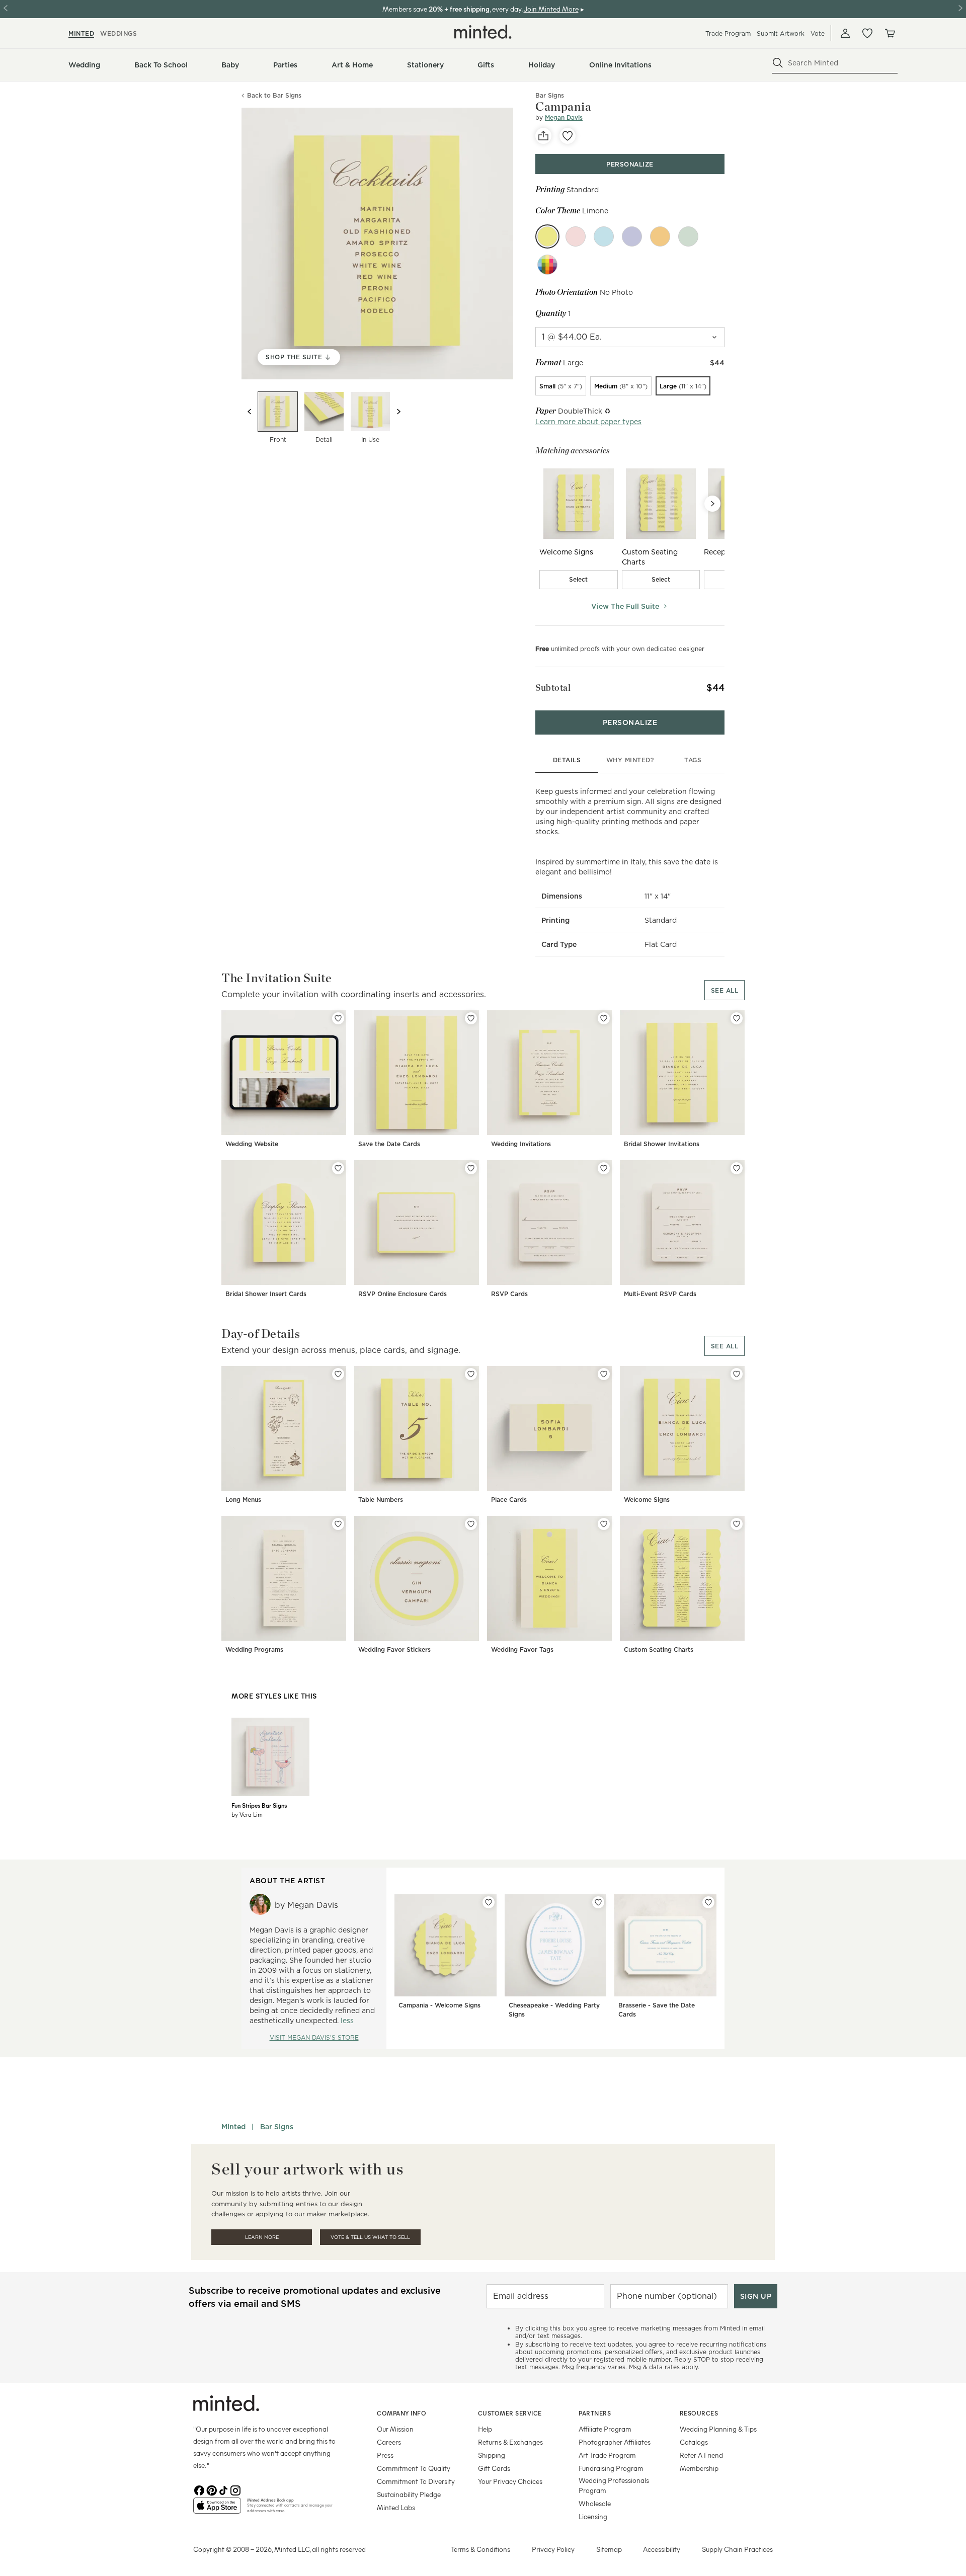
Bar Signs (277, 2127)
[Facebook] (199, 2489)
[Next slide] (398, 412)
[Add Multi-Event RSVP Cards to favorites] (737, 1168)
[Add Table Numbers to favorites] (471, 1374)
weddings (118, 33)
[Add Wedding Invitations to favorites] (604, 1018)
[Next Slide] (712, 504)
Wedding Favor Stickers (394, 1649)
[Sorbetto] (660, 236)
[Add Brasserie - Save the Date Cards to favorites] (708, 1902)
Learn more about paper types (588, 422)
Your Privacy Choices (510, 2481)
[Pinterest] (211, 2489)
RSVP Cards (509, 1294)
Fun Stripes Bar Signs (259, 1805)
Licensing (593, 2516)
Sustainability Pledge (409, 2494)
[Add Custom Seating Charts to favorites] (737, 1524)
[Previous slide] (250, 412)
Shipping (492, 2455)
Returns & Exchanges (510, 2442)
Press (385, 2455)
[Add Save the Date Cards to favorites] (471, 1018)
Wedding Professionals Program (614, 2485)
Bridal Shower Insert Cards (266, 1294)
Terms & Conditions (480, 2549)
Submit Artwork (781, 33)
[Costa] (604, 236)
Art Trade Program (607, 2455)
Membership (699, 2468)
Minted (233, 2127)
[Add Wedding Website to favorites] (338, 1018)
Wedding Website (252, 1144)
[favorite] (568, 136)
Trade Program (728, 33)
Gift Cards (494, 2468)
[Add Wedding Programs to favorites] (338, 1524)
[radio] (561, 386)
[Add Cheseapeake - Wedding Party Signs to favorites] (598, 1902)
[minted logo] (483, 32)
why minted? (630, 760)
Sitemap (609, 2549)
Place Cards (509, 1500)
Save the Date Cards (389, 1144)
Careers (389, 2442)
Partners (595, 2413)
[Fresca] (688, 236)
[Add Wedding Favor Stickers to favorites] (471, 1524)
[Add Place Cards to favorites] (604, 1374)
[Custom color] (547, 265)
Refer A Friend (701, 2455)
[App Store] (217, 2510)
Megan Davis (564, 117)
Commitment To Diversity (416, 2481)
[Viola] (632, 236)
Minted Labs (396, 2507)
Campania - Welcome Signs (439, 2005)
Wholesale (595, 2503)
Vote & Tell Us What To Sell (370, 2237)
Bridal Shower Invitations (662, 1144)
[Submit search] (778, 63)
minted (81, 33)
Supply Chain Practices (737, 2549)
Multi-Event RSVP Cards (660, 1294)
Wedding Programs (254, 1649)
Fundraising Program (611, 2468)
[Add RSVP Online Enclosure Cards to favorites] (471, 1168)
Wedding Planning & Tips (718, 2429)
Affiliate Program (605, 2429)
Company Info (401, 2413)
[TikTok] (223, 2489)
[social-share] (543, 136)
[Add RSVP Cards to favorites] (604, 1168)
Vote (818, 33)
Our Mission (395, 2429)
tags (693, 760)
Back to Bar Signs (274, 96)
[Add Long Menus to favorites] (338, 1374)
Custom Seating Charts (659, 1649)
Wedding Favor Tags (522, 1649)
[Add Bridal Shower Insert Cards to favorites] (338, 1168)
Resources (699, 2413)
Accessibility (662, 2549)
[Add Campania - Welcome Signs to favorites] (489, 1902)
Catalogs (694, 2442)
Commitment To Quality (414, 2468)
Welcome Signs (647, 1500)
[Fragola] (576, 236)
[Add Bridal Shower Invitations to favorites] (737, 1018)
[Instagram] (235, 2489)
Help (485, 2429)
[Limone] (547, 236)
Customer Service (510, 2413)
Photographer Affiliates (615, 2442)
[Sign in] (845, 33)
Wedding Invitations (521, 1144)
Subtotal (553, 688)
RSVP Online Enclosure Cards (403, 1294)
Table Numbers (381, 1500)
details (567, 760)
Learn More (262, 2237)
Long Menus (243, 1500)
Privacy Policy (553, 2549)
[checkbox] (579, 580)
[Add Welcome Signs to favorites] (737, 1374)
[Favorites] (867, 33)
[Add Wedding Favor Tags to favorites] (604, 1524)
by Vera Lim (247, 1814)
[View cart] (890, 33)
